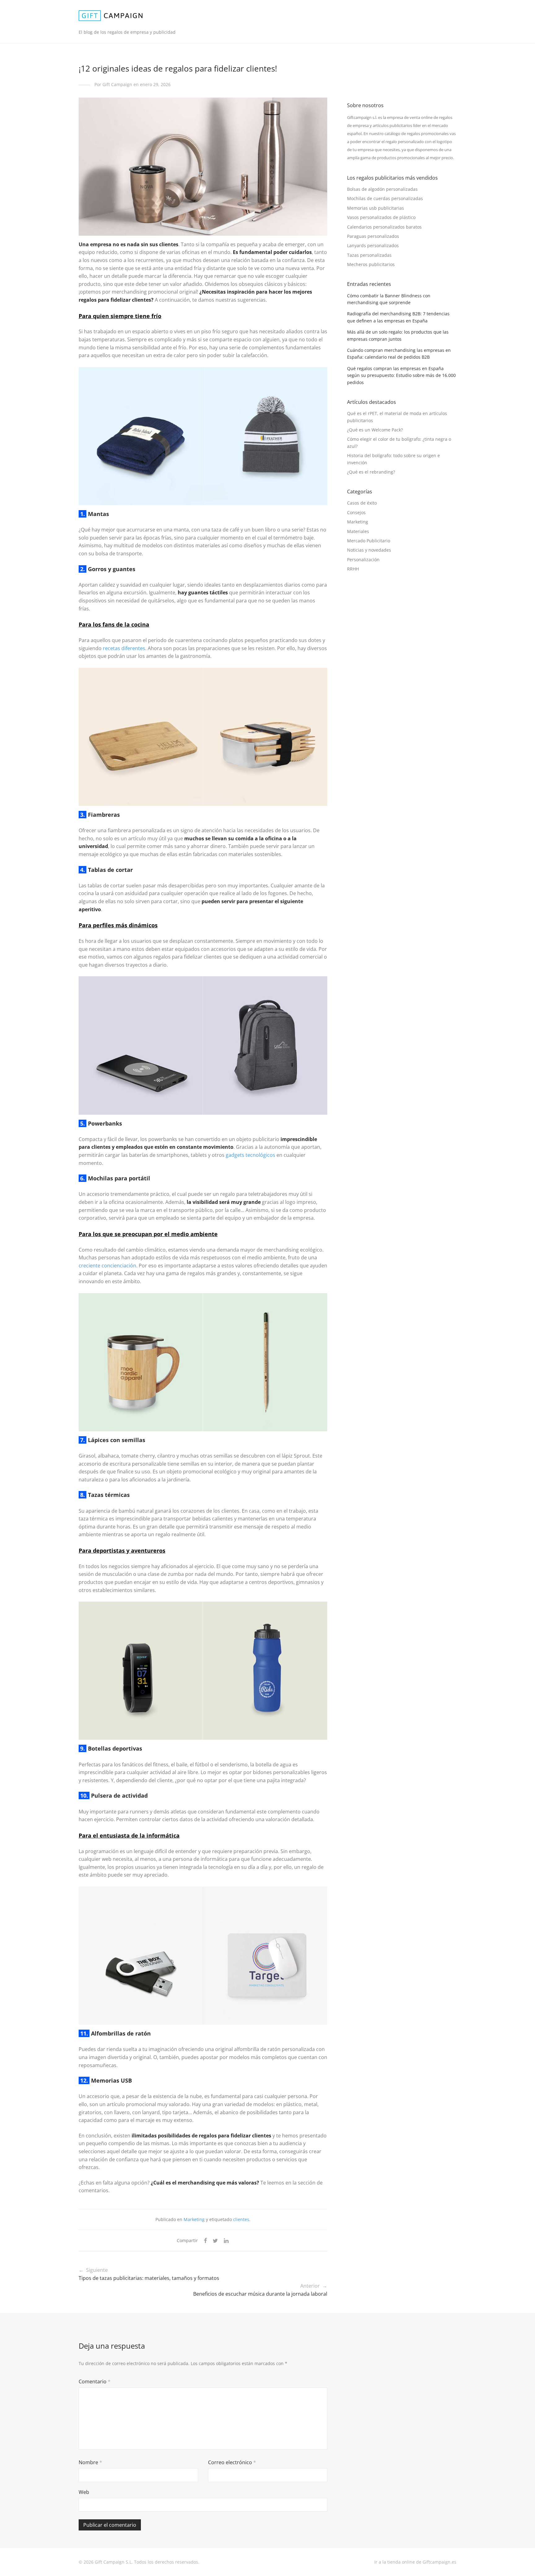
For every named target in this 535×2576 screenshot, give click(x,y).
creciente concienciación (107, 1266)
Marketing (194, 2219)
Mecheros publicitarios (371, 264)
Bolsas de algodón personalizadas (382, 189)
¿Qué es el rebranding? (371, 472)
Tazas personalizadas (369, 255)
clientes (241, 2219)
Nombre (90, 2462)
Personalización (363, 560)
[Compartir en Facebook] (205, 2241)
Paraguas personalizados (373, 236)
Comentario (95, 2381)
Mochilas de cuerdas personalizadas (385, 198)
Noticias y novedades (369, 550)
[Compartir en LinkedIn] (227, 2241)
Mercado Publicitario (369, 541)
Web (84, 2492)
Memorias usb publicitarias (376, 208)
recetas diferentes (124, 648)
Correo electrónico (232, 2462)
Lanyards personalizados (373, 245)
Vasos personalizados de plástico (381, 217)
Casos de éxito (362, 503)
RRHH (353, 569)
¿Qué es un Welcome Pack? (375, 430)
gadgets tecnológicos (250, 1155)
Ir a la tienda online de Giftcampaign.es (415, 2562)
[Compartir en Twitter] (215, 2241)
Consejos (356, 512)
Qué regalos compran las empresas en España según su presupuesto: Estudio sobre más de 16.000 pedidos (401, 375)
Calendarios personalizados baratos (384, 227)
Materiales (358, 531)
